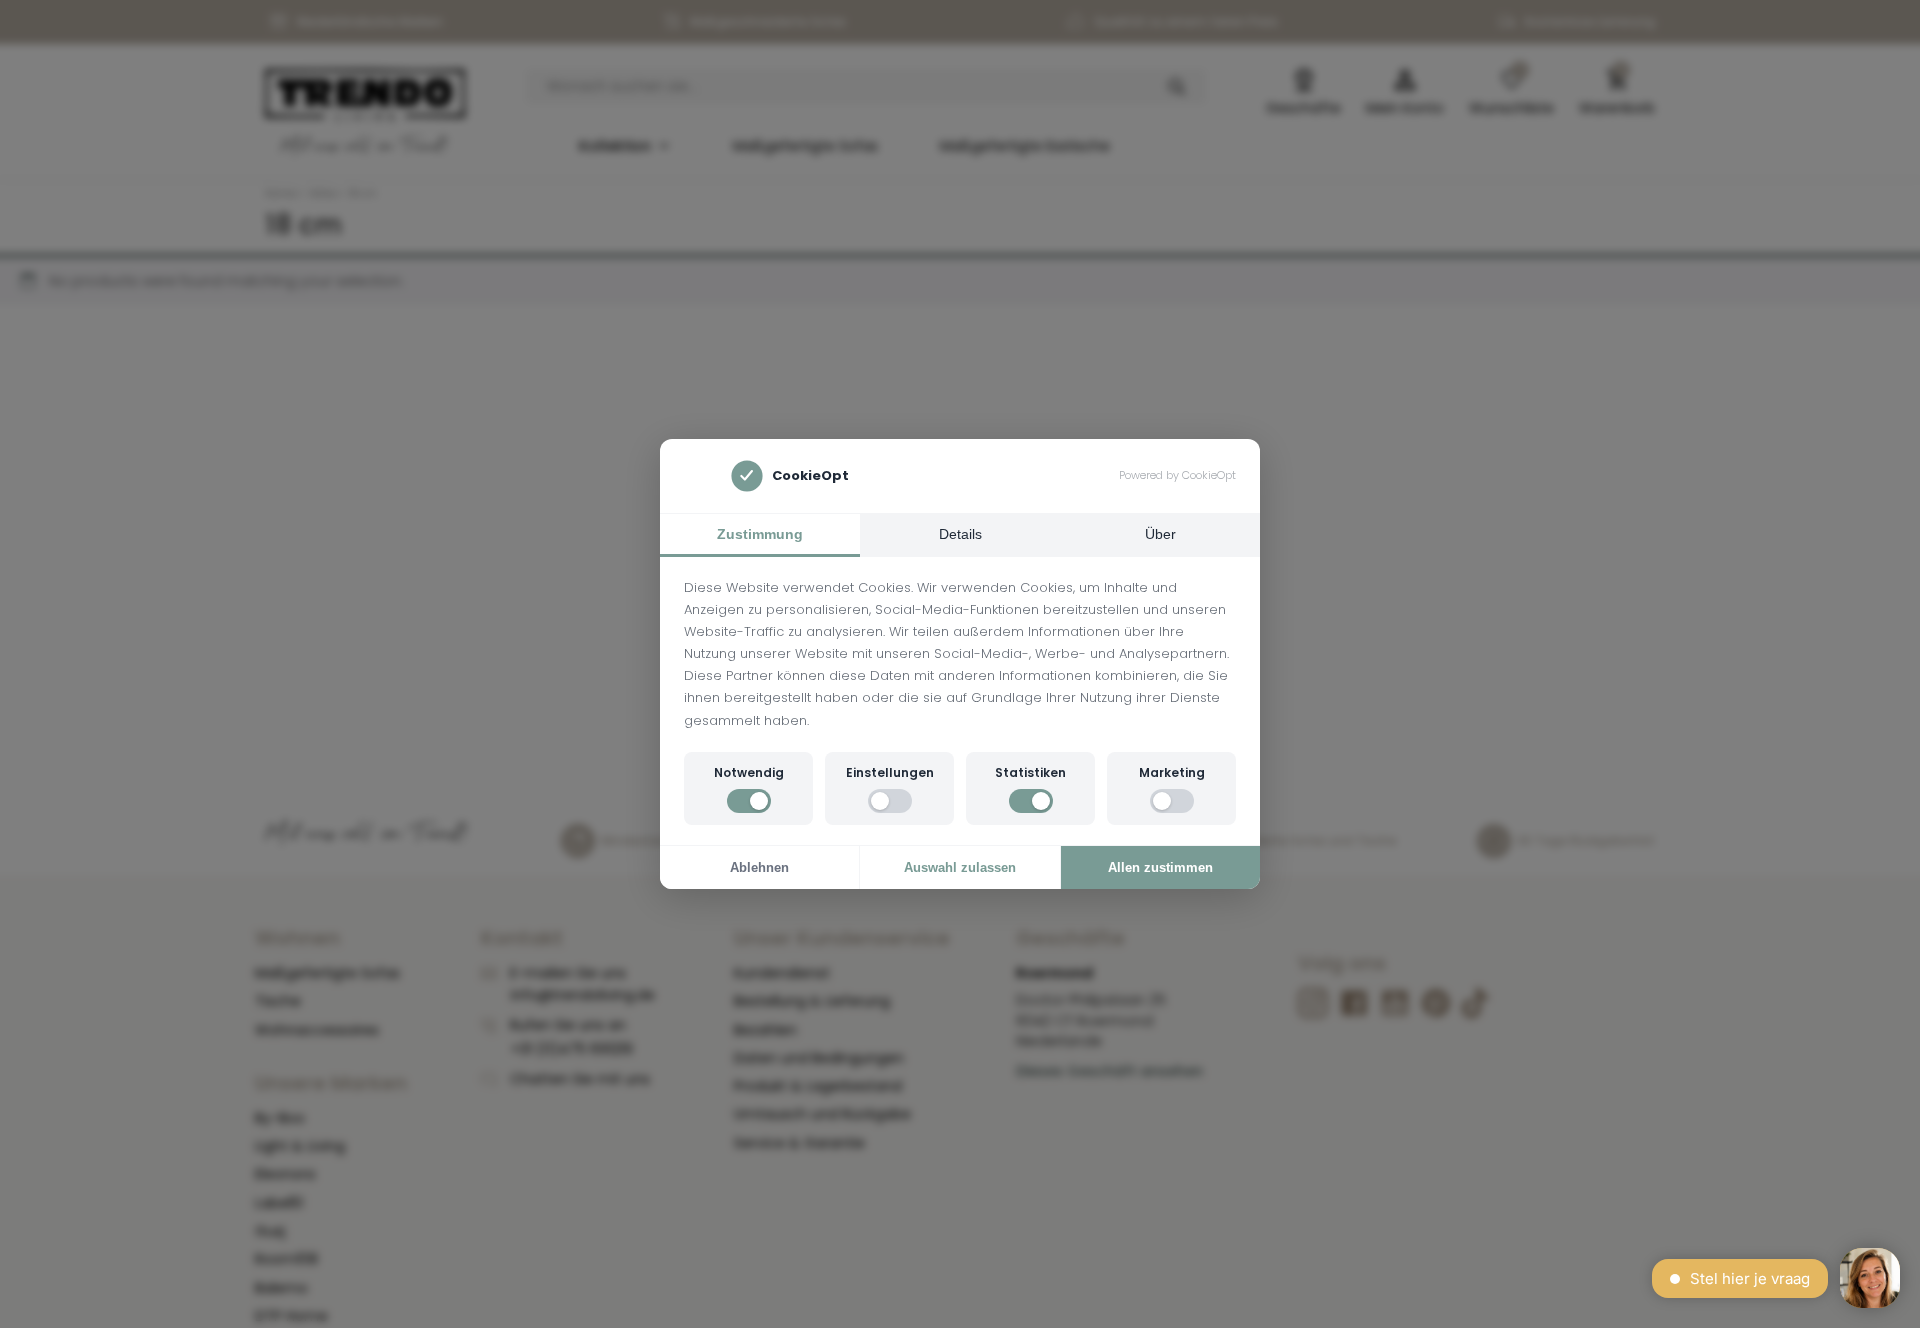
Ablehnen (759, 867)
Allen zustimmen (1160, 867)
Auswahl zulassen (960, 867)
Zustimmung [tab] (760, 534)
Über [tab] (1160, 534)
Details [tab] (960, 534)
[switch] (749, 801)
